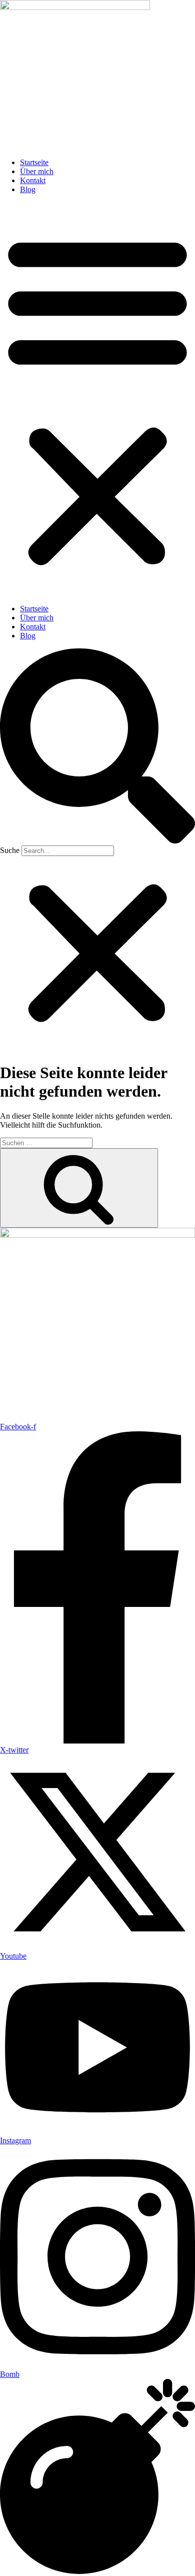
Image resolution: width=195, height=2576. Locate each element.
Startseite (34, 162)
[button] (97, 399)
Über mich (37, 171)
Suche (10, 850)
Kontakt (33, 180)
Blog (28, 189)
